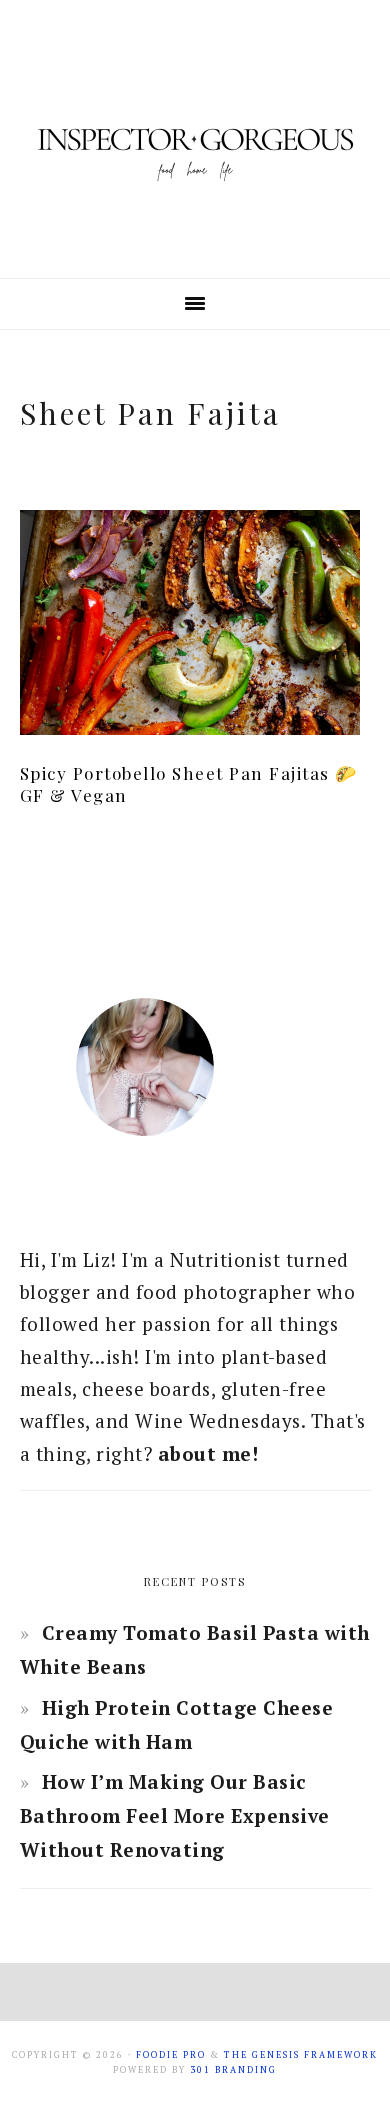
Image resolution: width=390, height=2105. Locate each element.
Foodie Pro (171, 2055)
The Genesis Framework (301, 2055)
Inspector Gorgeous (195, 139)
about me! (208, 1453)
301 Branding (233, 2070)
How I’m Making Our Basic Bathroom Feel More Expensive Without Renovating (175, 1815)
